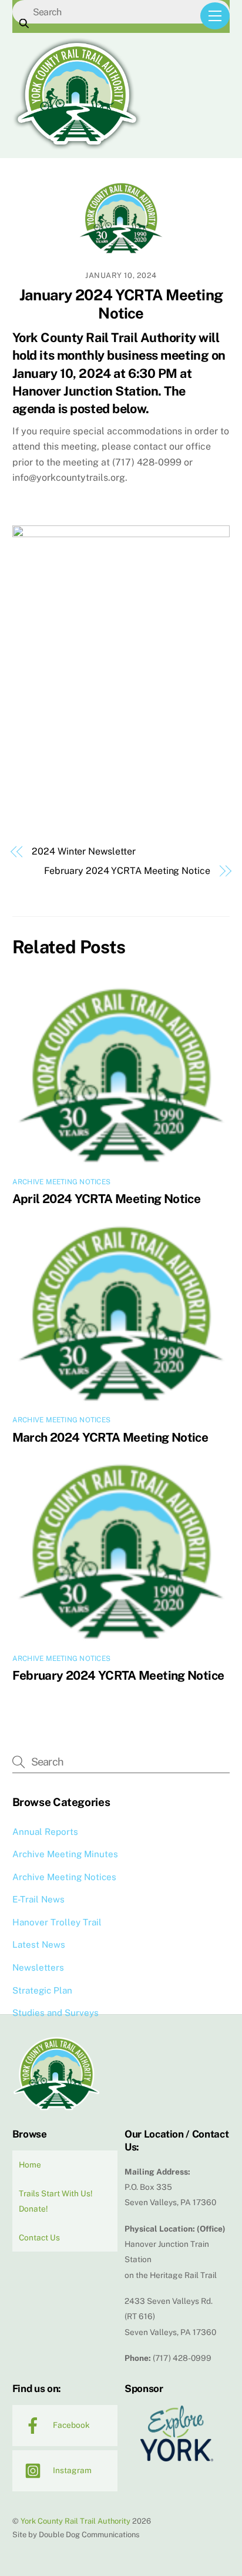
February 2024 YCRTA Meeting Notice (127, 871)
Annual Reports (45, 1832)
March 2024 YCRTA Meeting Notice (110, 1437)
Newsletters (38, 1967)
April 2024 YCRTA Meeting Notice (107, 1199)
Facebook (70, 2425)
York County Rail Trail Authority (75, 2521)
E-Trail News (38, 1899)
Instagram (71, 2470)
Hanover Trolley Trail (57, 1922)
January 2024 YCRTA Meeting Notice (121, 304)
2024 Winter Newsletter (83, 851)
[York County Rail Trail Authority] (77, 146)
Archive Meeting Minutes (65, 1854)
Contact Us (39, 2237)
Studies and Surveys (56, 2013)
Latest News (39, 1944)
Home (30, 2165)
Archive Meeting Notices (62, 1182)
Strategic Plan (42, 1990)
